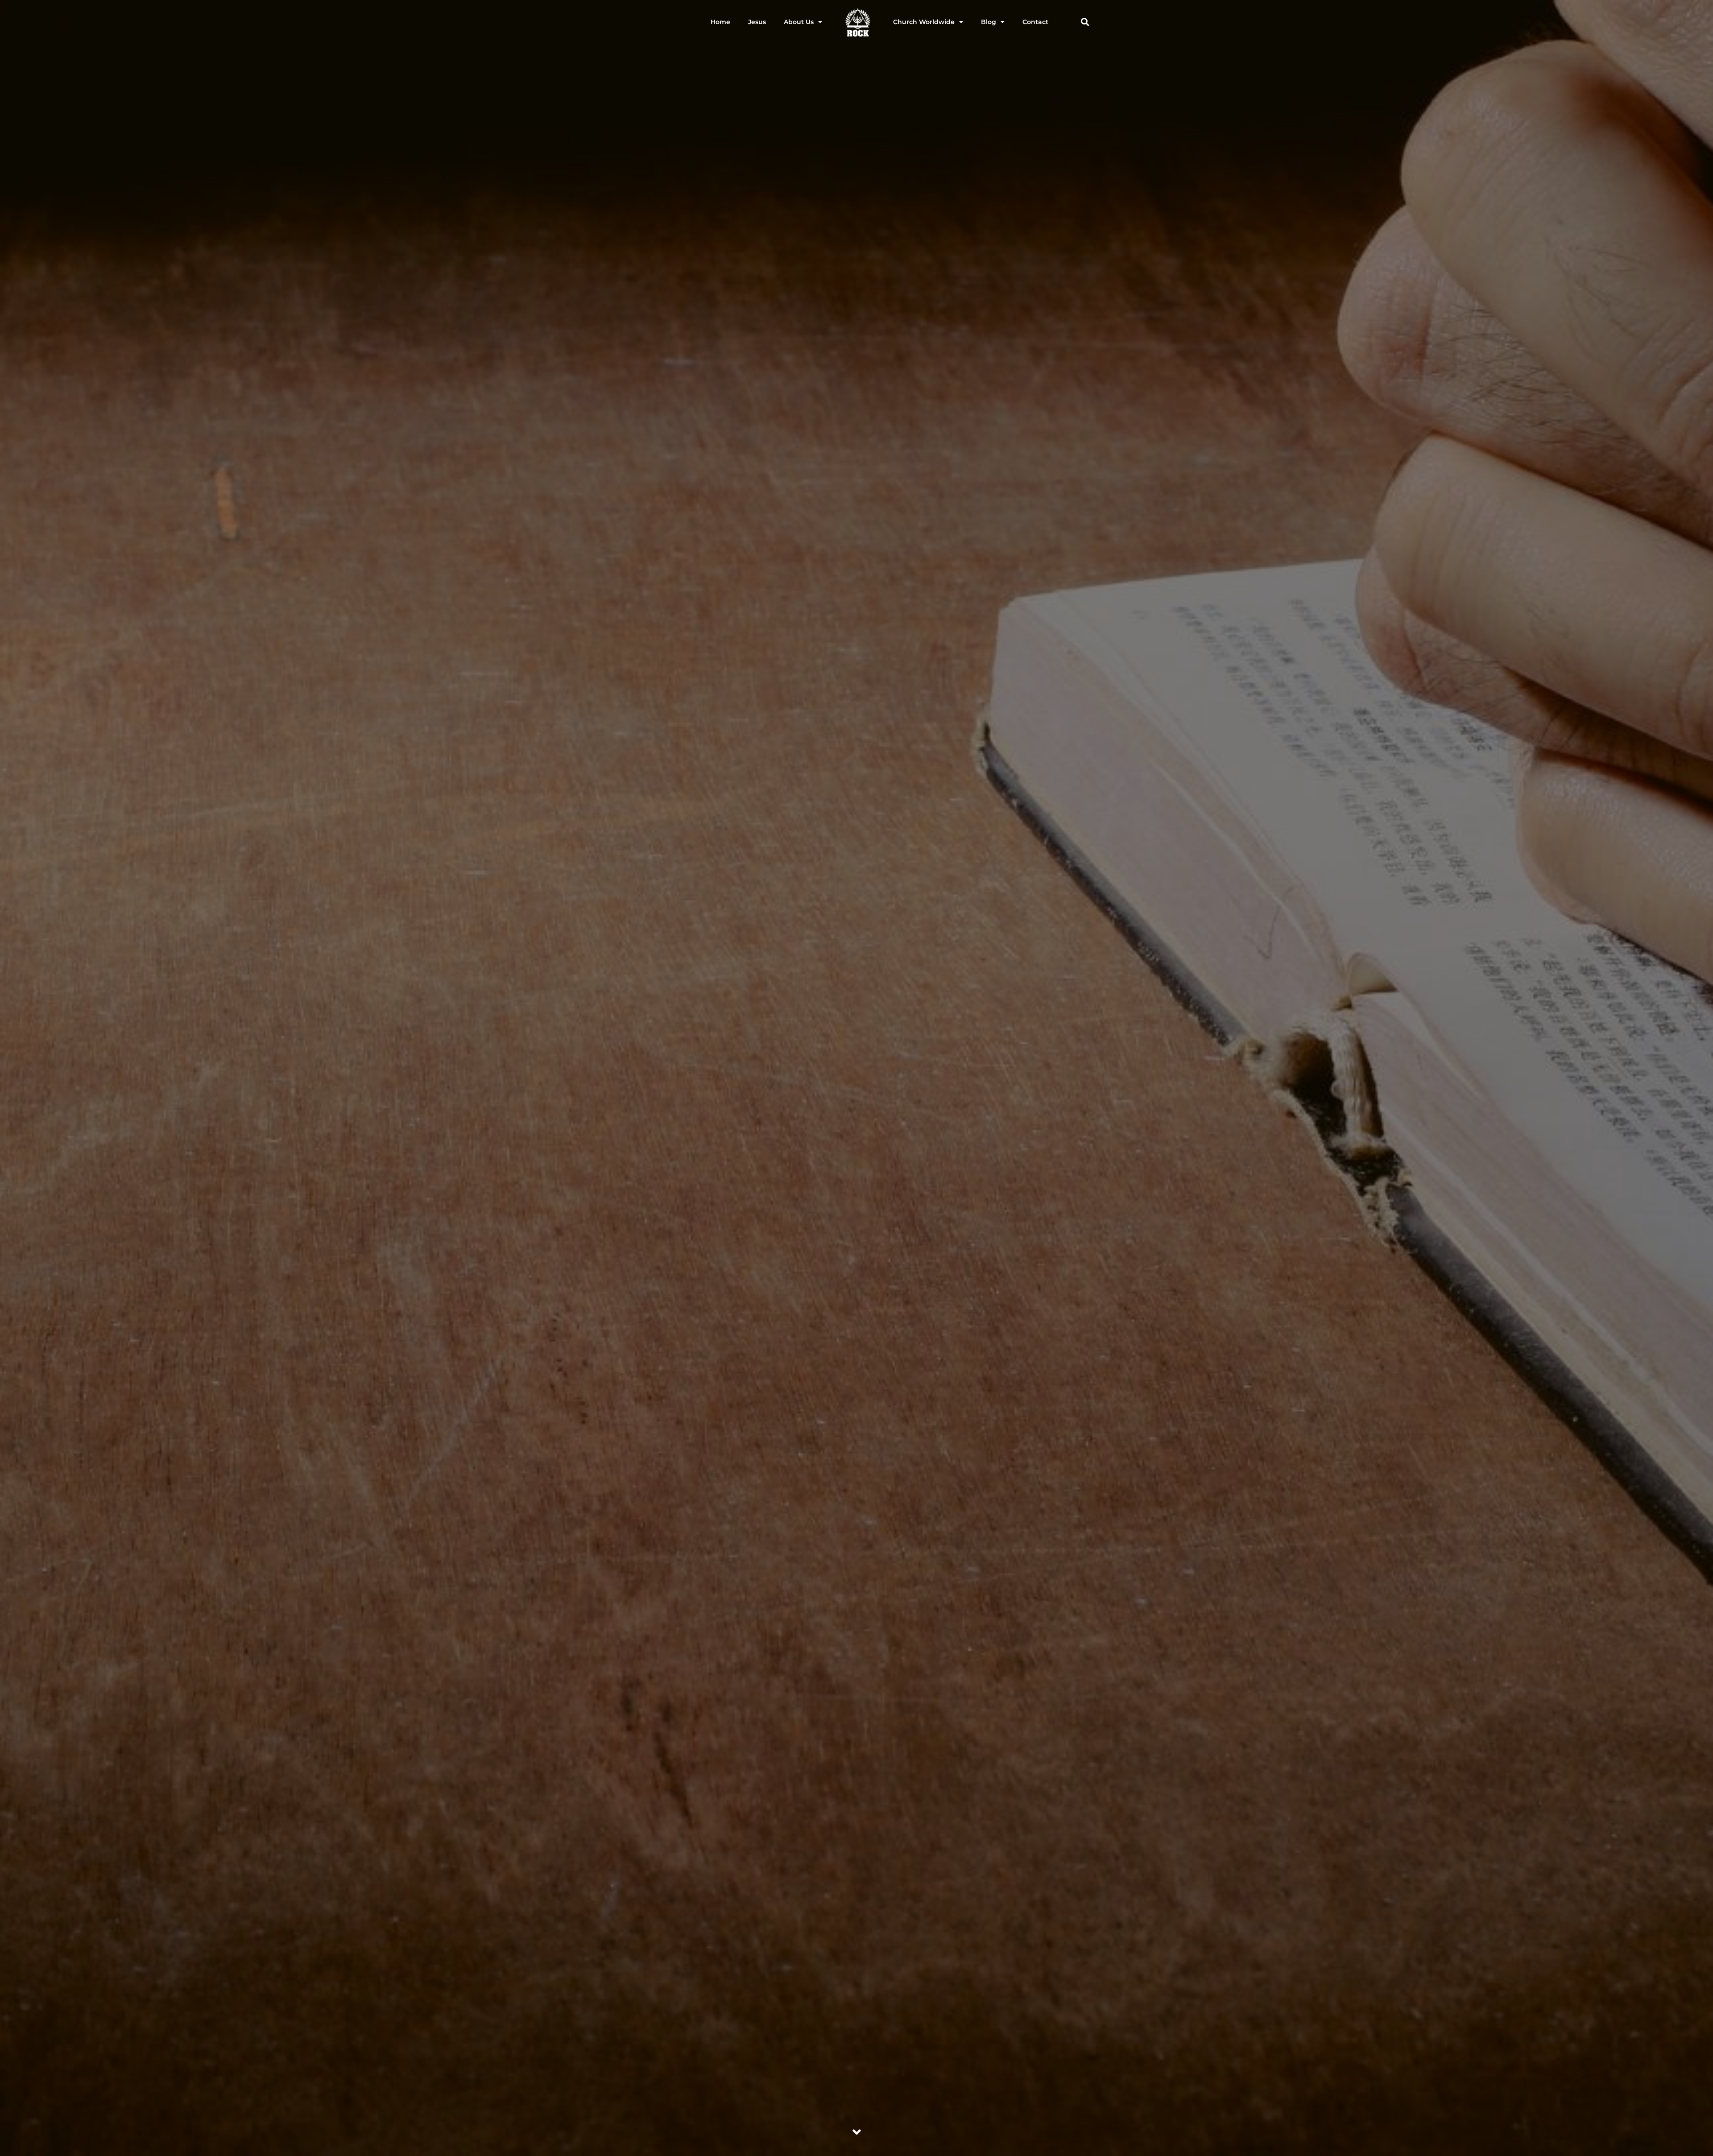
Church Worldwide (924, 22)
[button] (1085, 22)
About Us (799, 22)
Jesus (757, 22)
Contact (1035, 22)
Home (720, 22)
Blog (989, 22)
